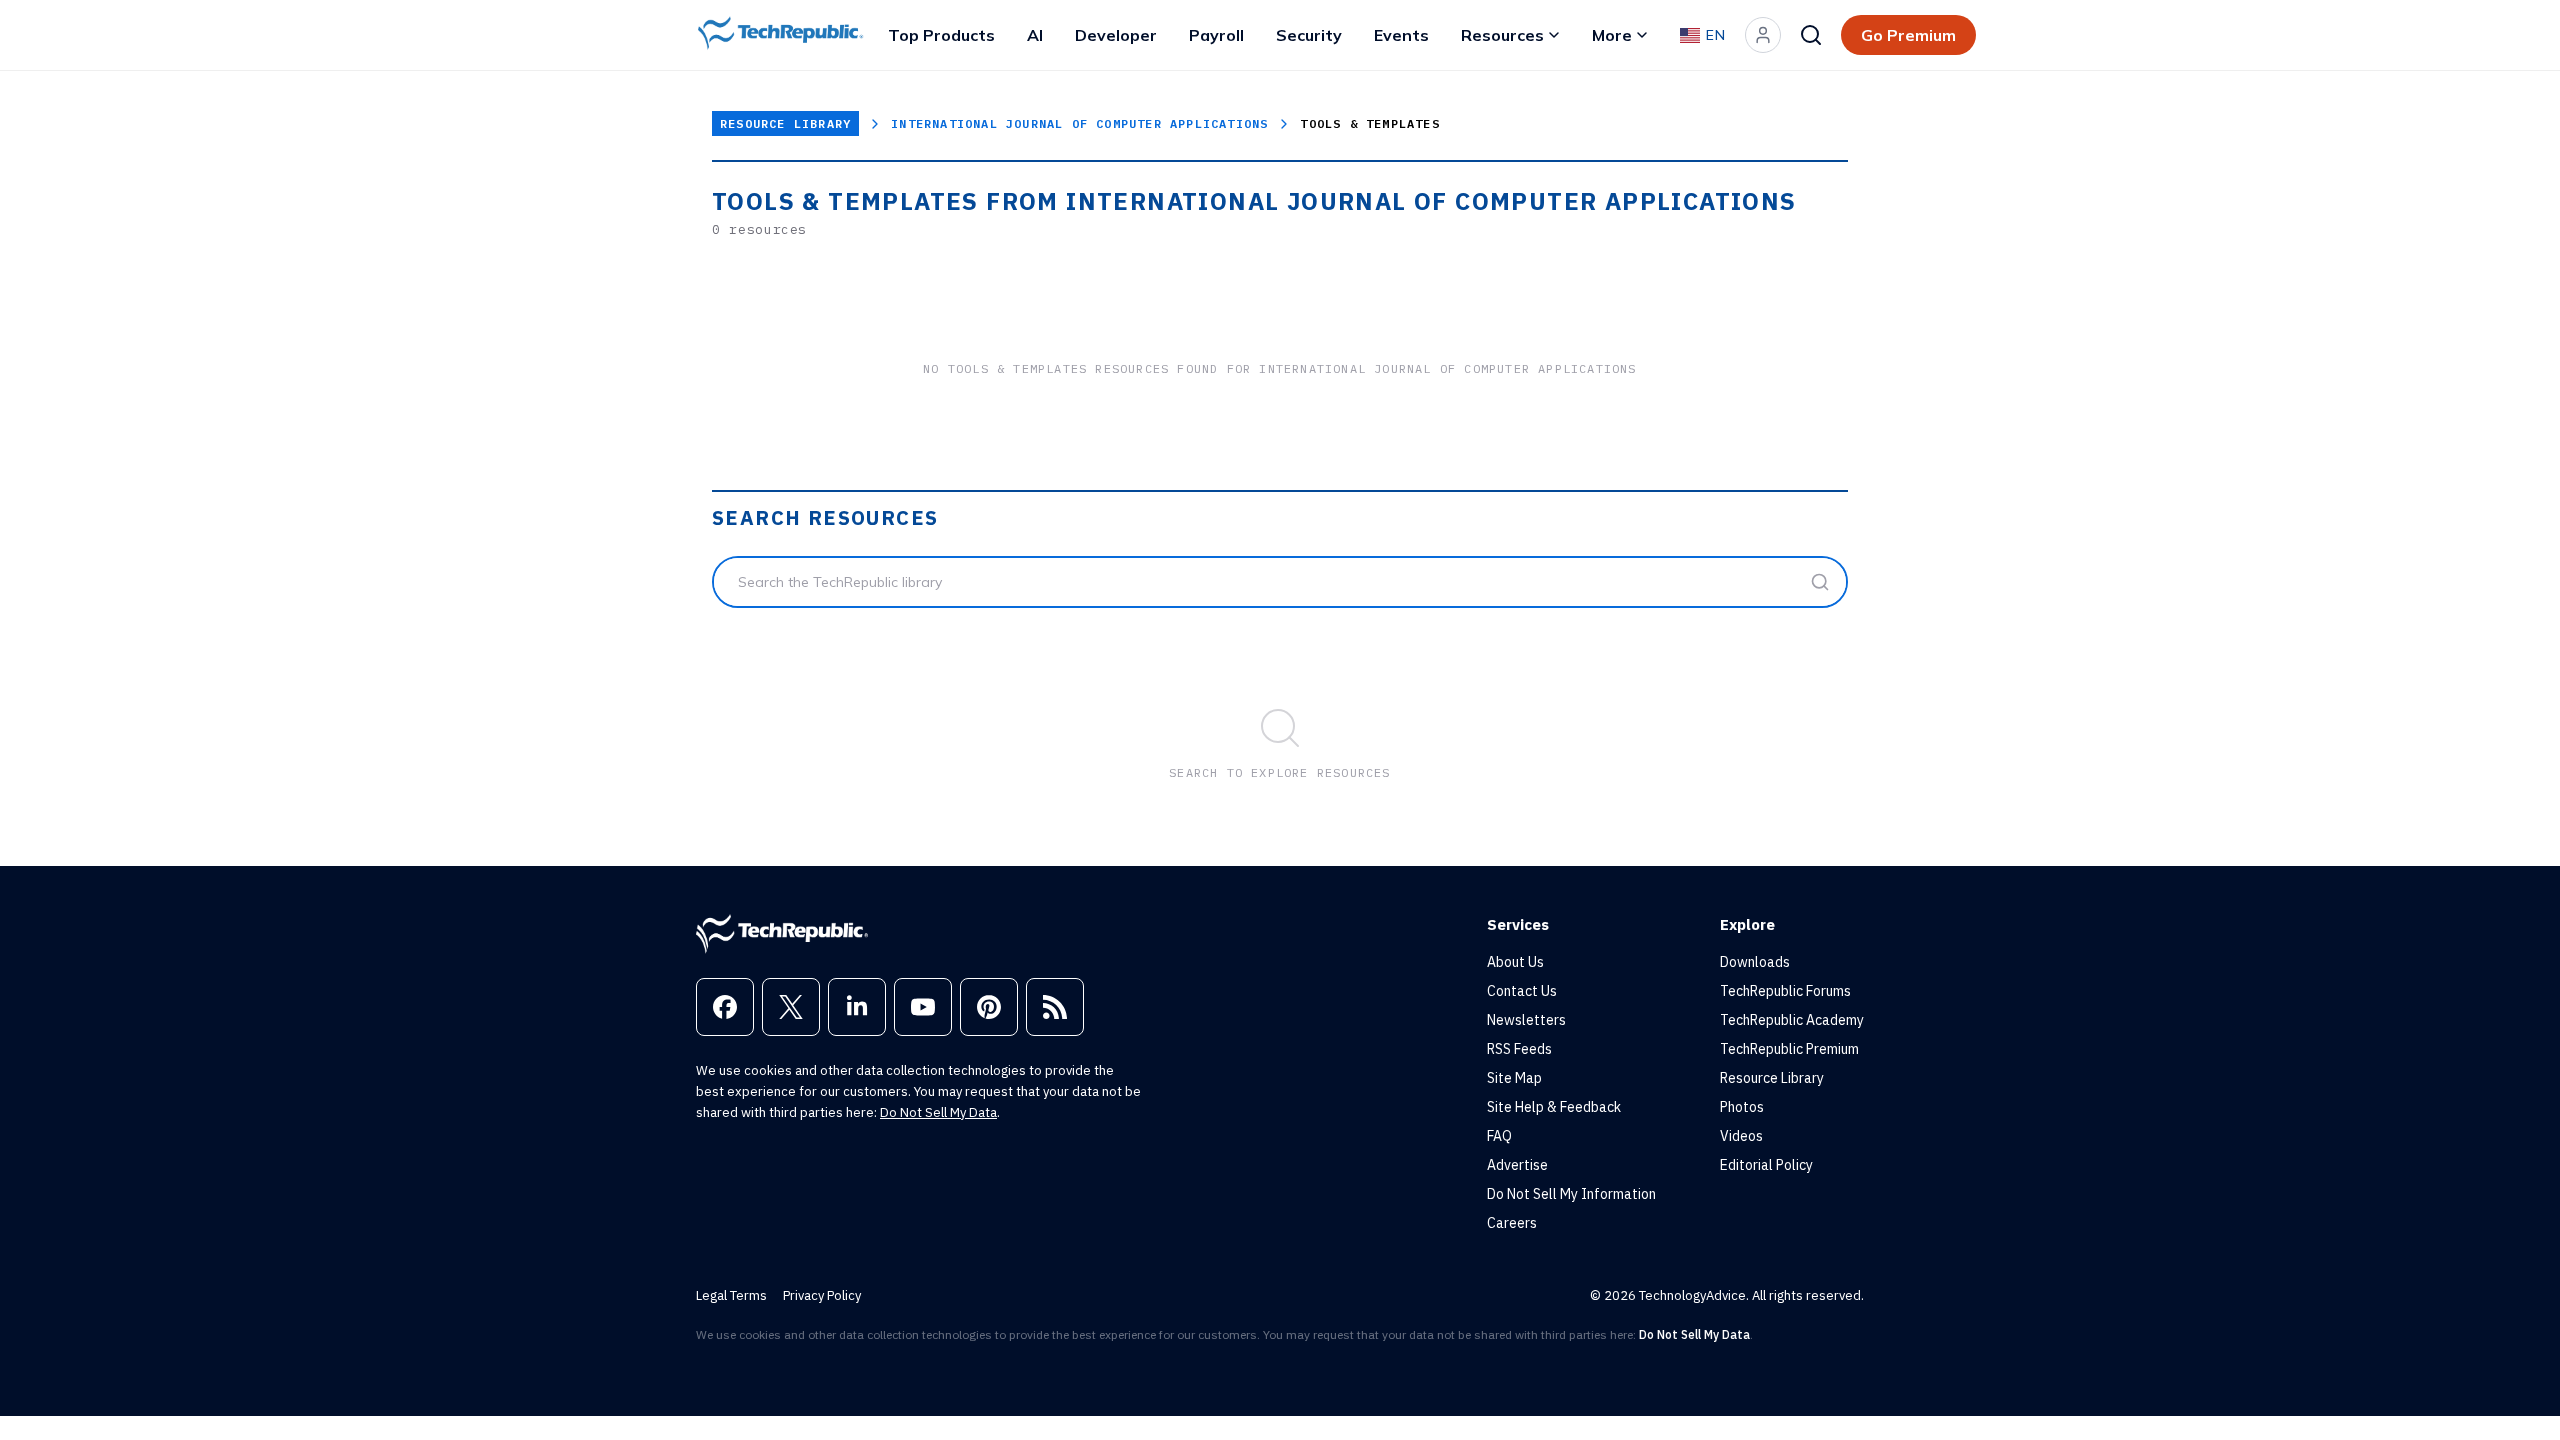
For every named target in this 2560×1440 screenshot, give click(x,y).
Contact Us (1522, 991)
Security (1309, 35)
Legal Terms (731, 1295)
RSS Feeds (1519, 1049)
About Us (1515, 962)
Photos (1742, 1107)
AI (1035, 35)
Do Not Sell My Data (938, 1112)
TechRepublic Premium (1789, 1049)
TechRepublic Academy (1792, 1020)
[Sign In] (1763, 35)
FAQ (1499, 1136)
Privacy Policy (822, 1295)
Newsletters (1526, 1020)
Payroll (1216, 35)
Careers (1512, 1223)
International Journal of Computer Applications (1079, 123)
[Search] (1811, 35)
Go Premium (1908, 35)
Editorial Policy (1766, 1165)
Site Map (1514, 1078)
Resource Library (785, 123)
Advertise (1517, 1165)
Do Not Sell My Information (1571, 1194)
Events (1401, 35)
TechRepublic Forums (1785, 991)
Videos (1741, 1136)
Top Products (941, 35)
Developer (1116, 35)
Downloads (1755, 962)
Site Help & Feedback (1554, 1107)
